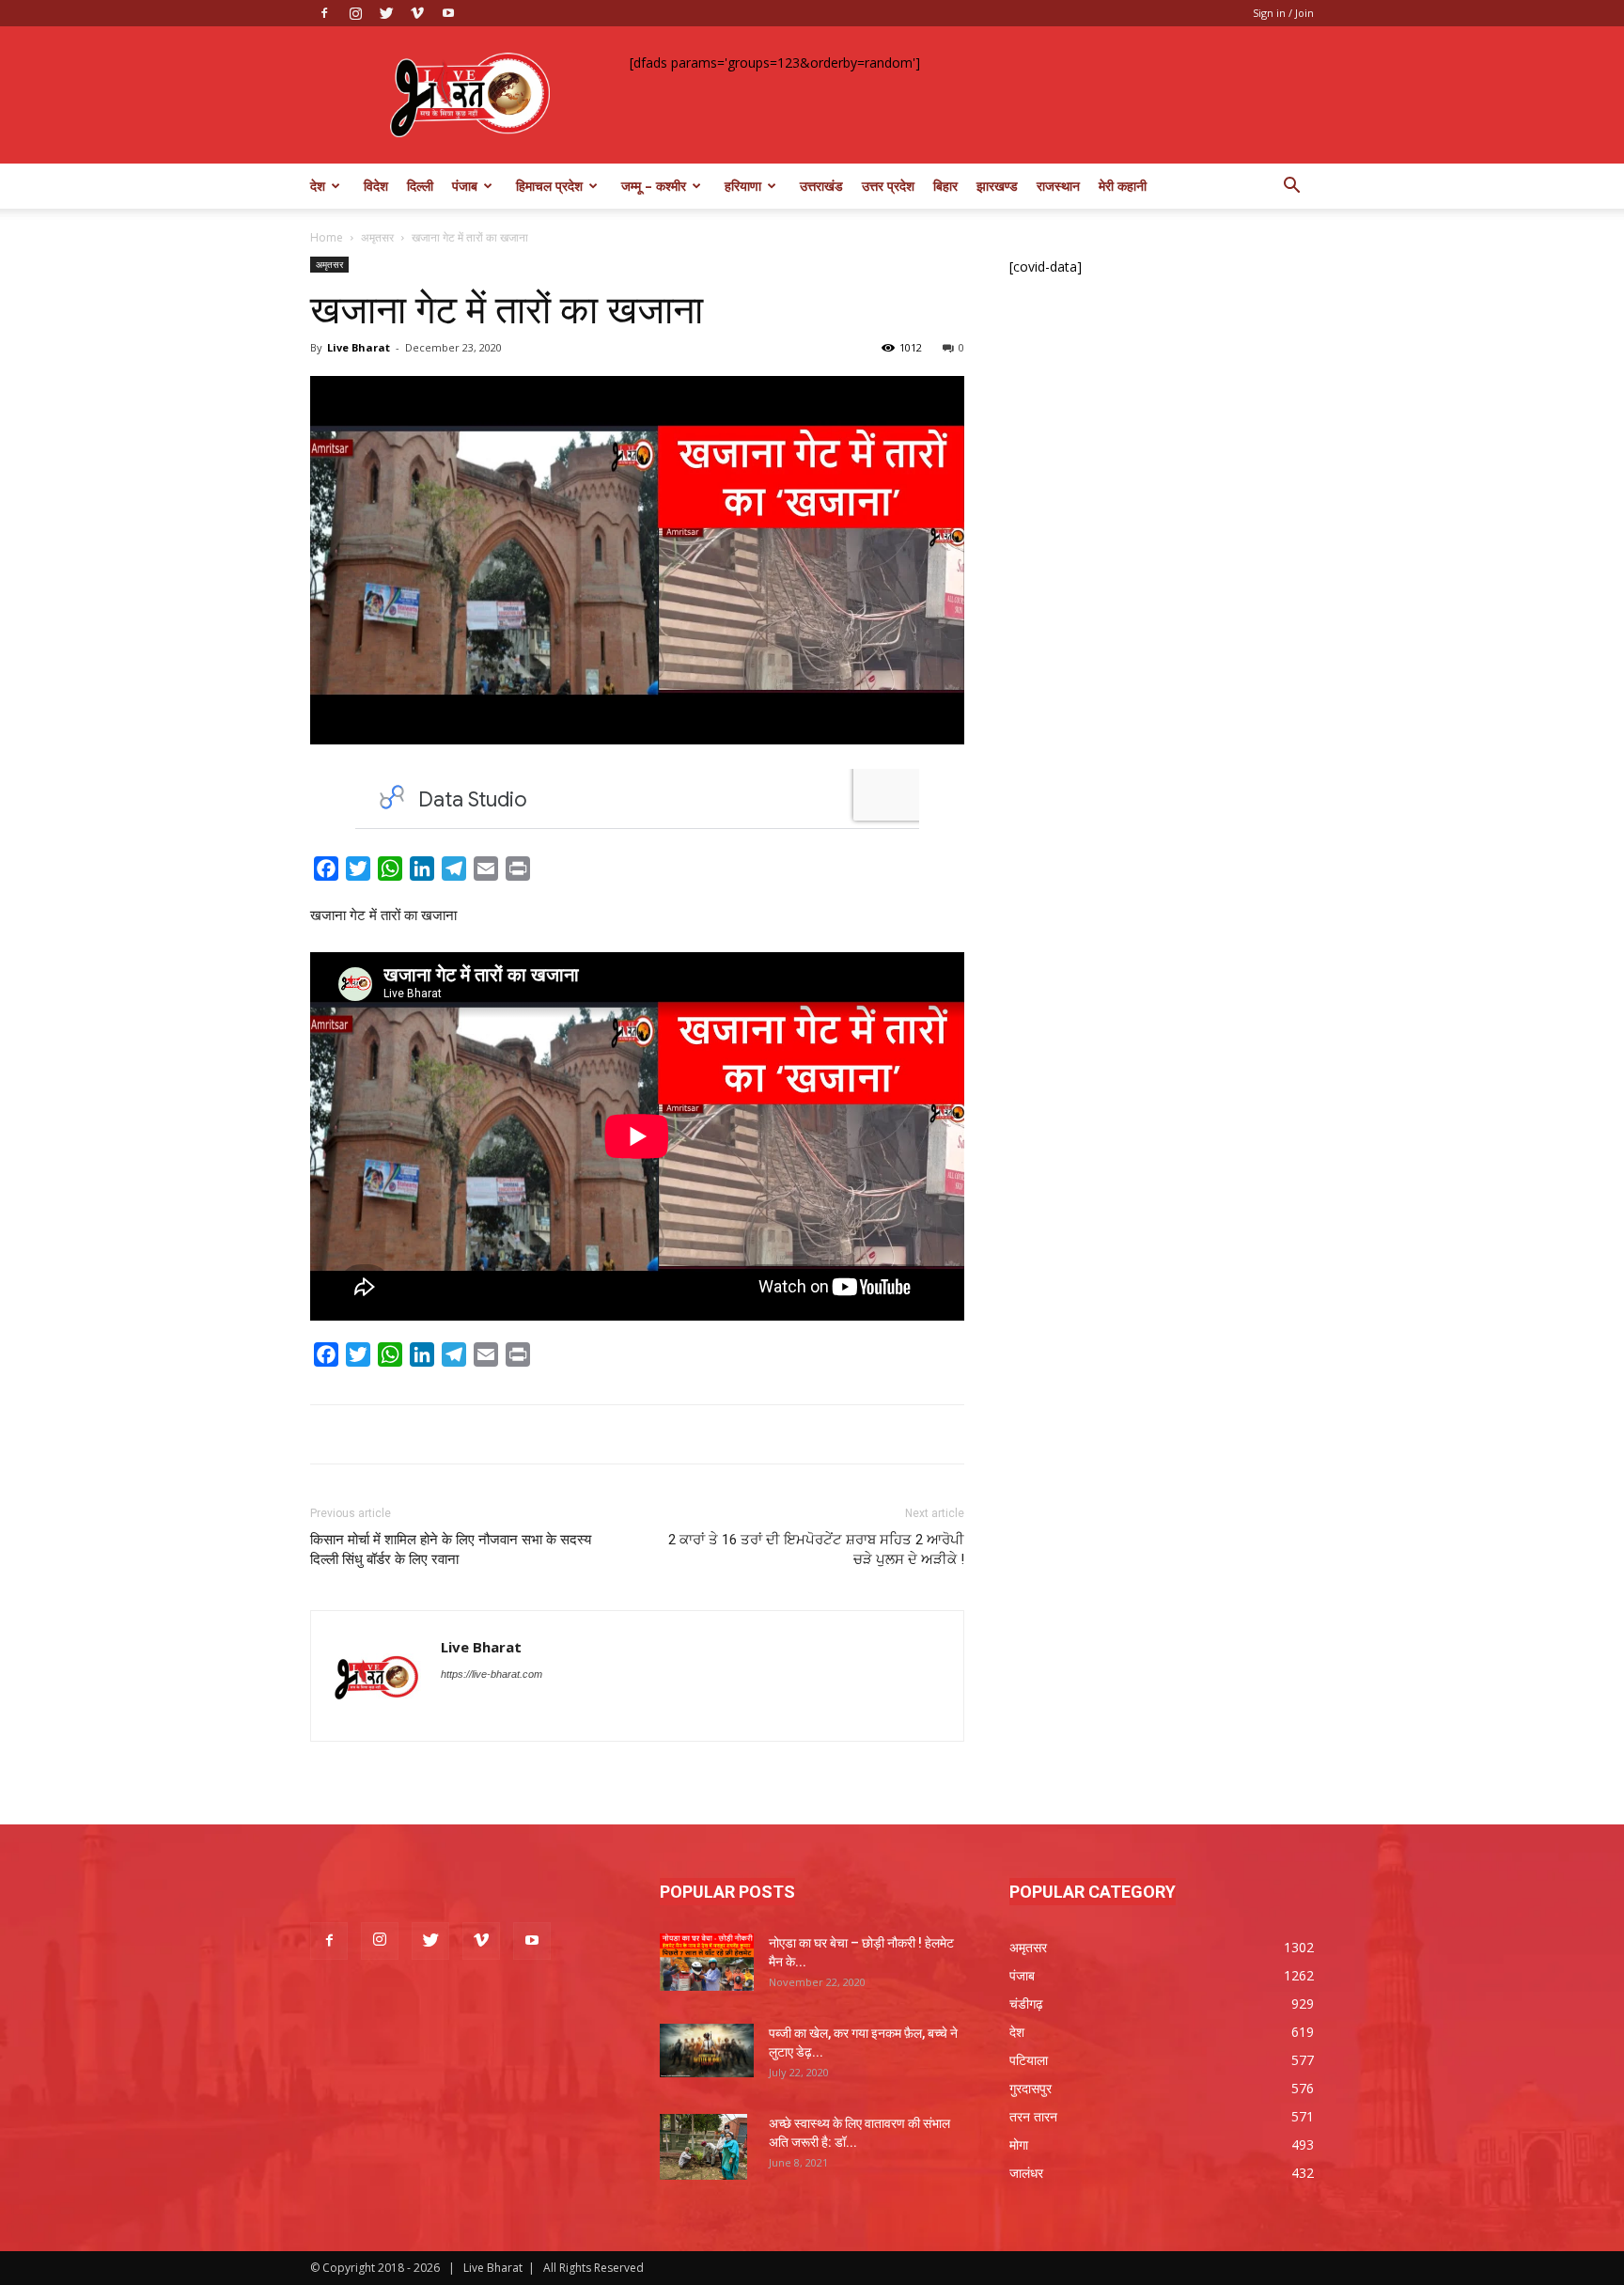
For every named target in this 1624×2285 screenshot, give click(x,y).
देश (318, 186)
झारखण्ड (997, 186)
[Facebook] (324, 13)
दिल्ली (420, 186)
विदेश (376, 186)
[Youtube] (448, 13)
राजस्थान (1058, 186)
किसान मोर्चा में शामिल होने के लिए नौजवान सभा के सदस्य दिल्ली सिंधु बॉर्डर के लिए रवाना (451, 1549)
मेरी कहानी (1123, 186)
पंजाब (465, 186)
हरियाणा (743, 186)
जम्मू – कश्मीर (654, 186)
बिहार (945, 186)
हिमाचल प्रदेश (549, 186)
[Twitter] (386, 13)
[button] (1291, 188)
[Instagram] (355, 13)
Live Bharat (359, 347)
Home (327, 237)
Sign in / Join (1283, 13)
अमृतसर (377, 237)
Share (558, 872)
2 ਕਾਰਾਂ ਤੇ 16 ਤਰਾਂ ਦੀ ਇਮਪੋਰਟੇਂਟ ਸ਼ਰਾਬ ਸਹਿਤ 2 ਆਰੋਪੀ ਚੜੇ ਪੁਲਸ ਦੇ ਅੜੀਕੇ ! (816, 1549)
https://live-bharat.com (492, 1674)
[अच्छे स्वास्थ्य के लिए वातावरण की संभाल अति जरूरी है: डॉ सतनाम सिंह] (703, 2147)
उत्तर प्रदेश (888, 186)
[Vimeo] (417, 13)
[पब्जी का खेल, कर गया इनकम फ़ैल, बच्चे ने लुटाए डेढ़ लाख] (707, 2050)
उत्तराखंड (821, 186)
